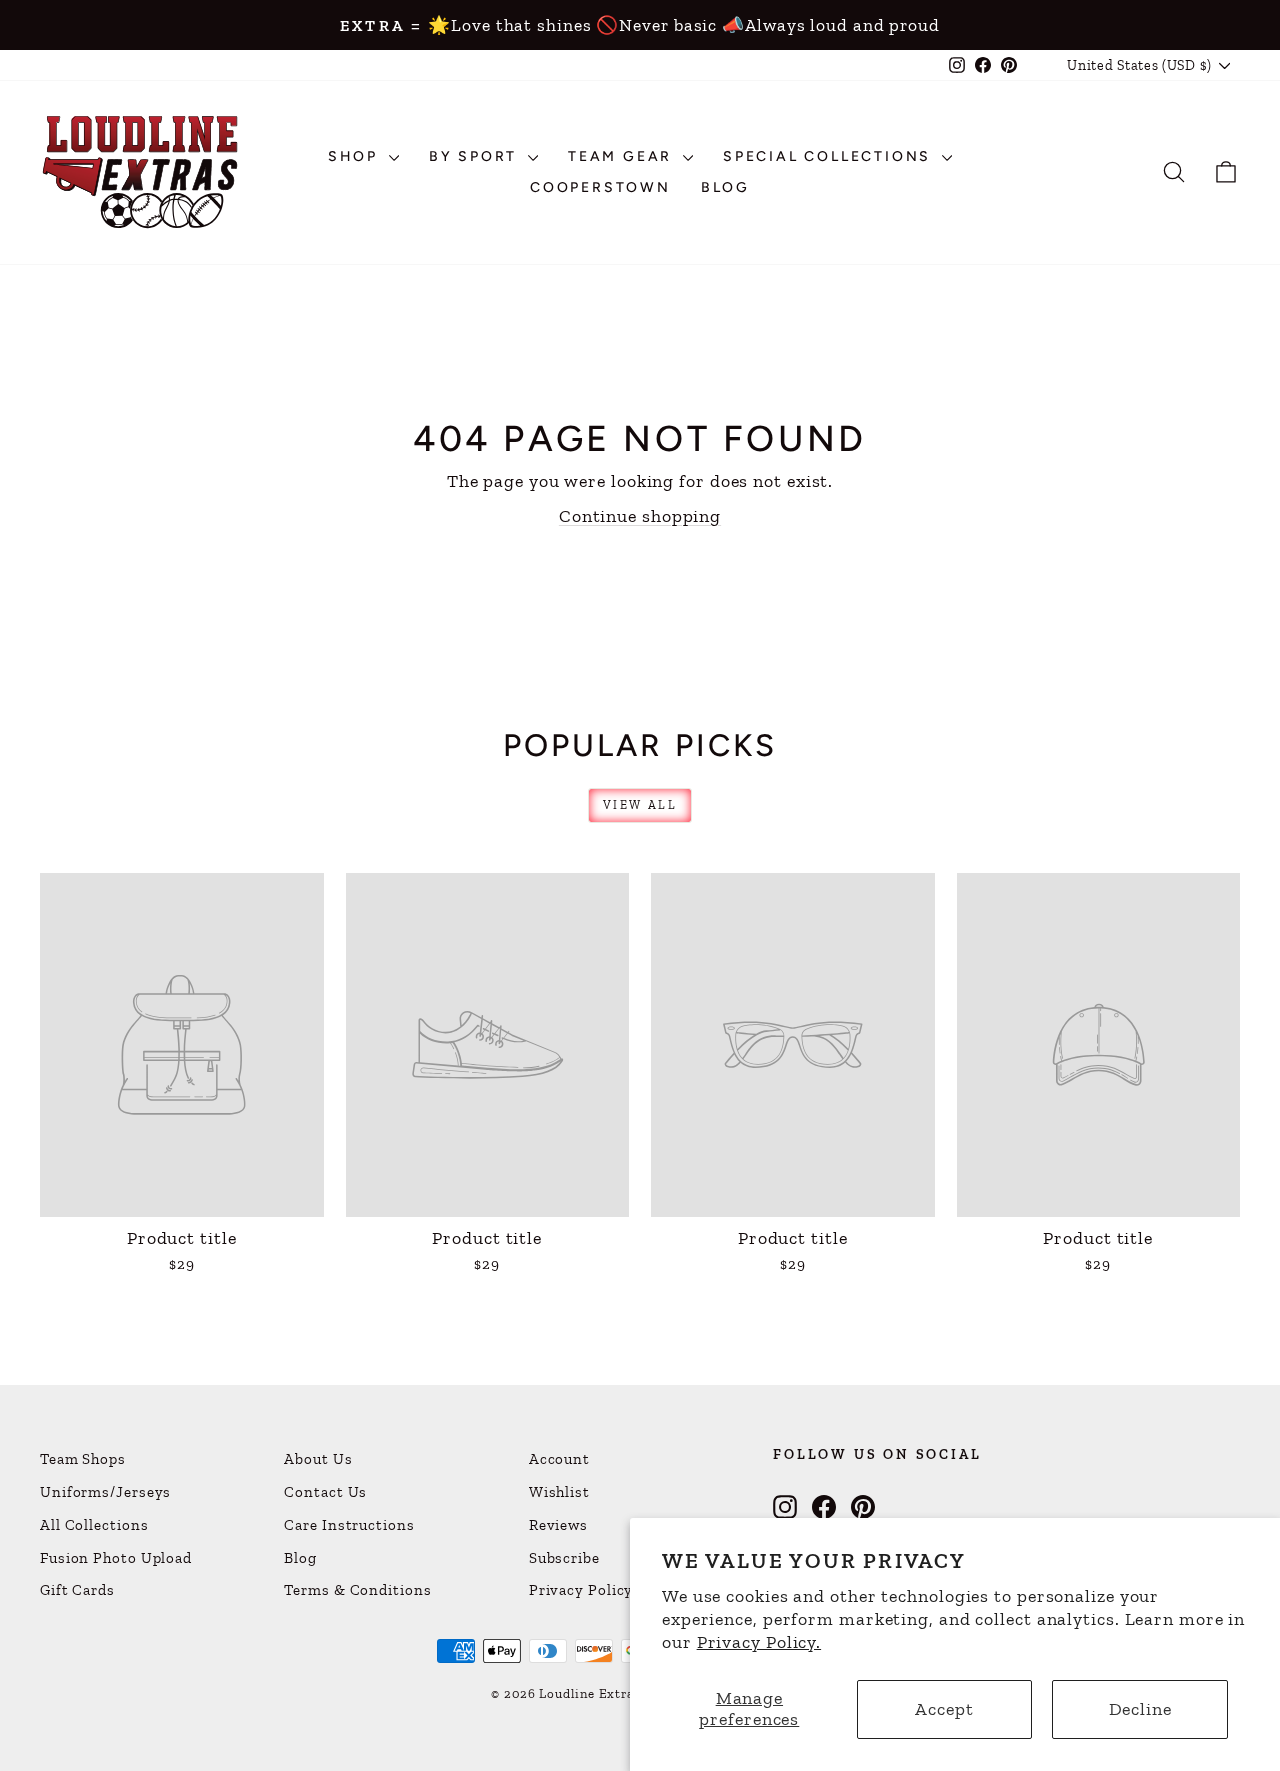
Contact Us (325, 1492)
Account (559, 1459)
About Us (318, 1459)
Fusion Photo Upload (116, 1558)
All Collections (94, 1525)
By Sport (476, 156)
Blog (725, 187)
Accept (944, 1709)
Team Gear (623, 156)
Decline (1140, 1709)
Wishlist (559, 1492)
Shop (356, 156)
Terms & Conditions (357, 1590)
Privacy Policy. (759, 1642)
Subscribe (564, 1558)
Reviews (558, 1525)
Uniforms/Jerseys (105, 1492)
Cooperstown (600, 187)
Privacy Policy (581, 1590)
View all (640, 805)
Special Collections (830, 156)
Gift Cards (77, 1590)
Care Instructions (349, 1525)
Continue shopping (640, 516)
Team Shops (83, 1459)
